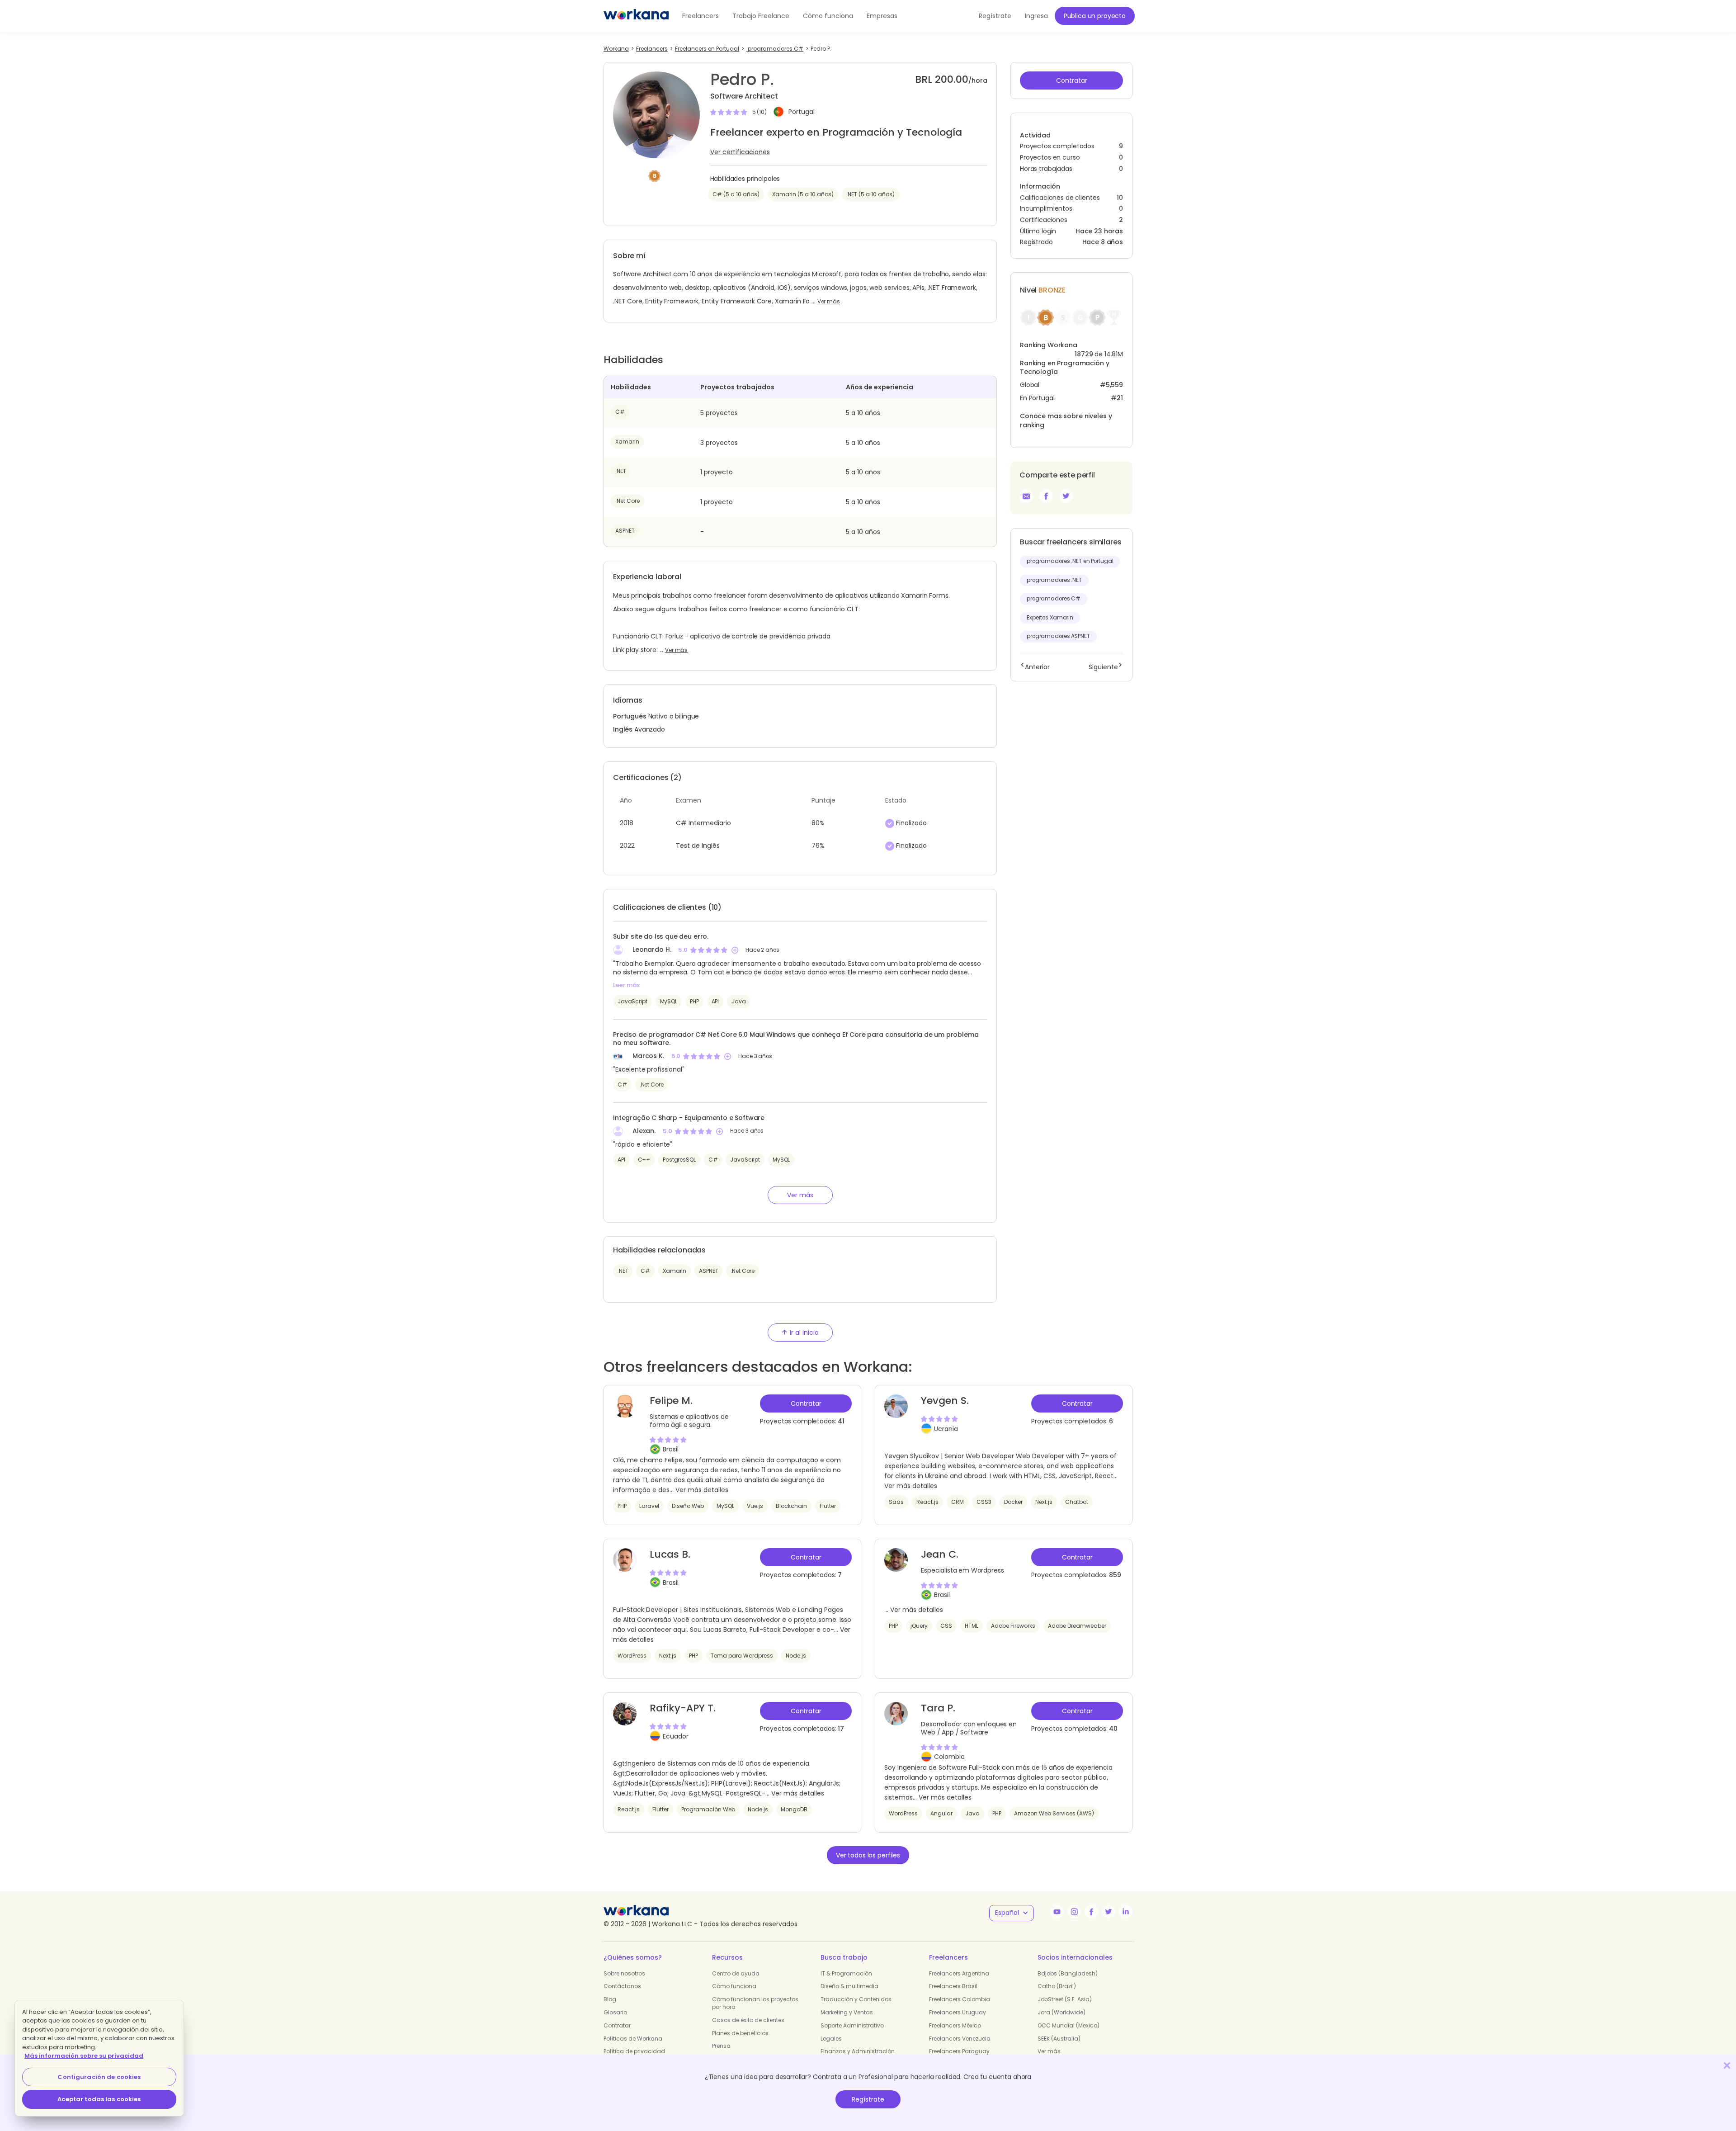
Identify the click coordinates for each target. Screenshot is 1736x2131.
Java (738, 1001)
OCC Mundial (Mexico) (1068, 2025)
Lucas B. (670, 1554)
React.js (927, 1502)
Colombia (949, 1757)
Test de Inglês (698, 846)
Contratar (617, 2025)
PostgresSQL (679, 1160)
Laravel (649, 1506)
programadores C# (1054, 599)
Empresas (882, 16)
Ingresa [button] (1036, 16)
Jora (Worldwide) (1061, 2012)
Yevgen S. (945, 1401)
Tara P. (938, 1708)
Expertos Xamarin (1050, 618)
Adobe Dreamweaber (1077, 1626)
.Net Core (627, 501)
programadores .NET (1054, 580)
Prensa (721, 2046)
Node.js (796, 1656)
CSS (946, 1626)
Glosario (615, 2012)
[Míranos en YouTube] (1057, 1912)
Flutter (828, 1506)
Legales (831, 2039)
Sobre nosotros (624, 1973)
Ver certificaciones (740, 152)
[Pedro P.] (1046, 496)
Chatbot (1077, 1502)
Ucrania (946, 1429)
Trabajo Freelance (761, 16)
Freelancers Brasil (953, 1986)
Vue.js (755, 1506)
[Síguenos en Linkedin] (1126, 1912)
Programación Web (708, 1809)
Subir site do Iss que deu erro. (661, 936)
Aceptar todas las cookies (99, 2099)
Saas (896, 1502)
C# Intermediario (703, 823)
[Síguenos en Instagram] (1074, 1912)
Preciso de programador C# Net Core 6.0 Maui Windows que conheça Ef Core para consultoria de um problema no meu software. (796, 1039)
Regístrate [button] (995, 16)
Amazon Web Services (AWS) (1054, 1813)
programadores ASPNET (1058, 636)
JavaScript (632, 1001)
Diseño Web (688, 1506)
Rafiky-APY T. (683, 1708)
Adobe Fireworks (1013, 1626)
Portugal (802, 112)
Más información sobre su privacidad (84, 2056)
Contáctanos (622, 1986)
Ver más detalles (702, 1490)
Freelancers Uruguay (958, 2012)
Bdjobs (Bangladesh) (1068, 1973)
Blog (610, 1999)
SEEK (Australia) (1059, 2039)
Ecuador (676, 1736)
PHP (694, 1001)
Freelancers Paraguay (959, 2051)
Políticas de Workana (633, 2039)
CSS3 (984, 1502)
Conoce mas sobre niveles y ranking (1066, 421)
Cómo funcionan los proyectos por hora (755, 2003)
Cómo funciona (828, 16)
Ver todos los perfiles (868, 1855)
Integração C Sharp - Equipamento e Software (689, 1118)
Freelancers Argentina (959, 1973)
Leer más (626, 985)
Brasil (671, 1449)
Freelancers (701, 16)
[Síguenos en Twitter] (1109, 1912)
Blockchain (791, 1506)
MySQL (669, 1001)
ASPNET (625, 531)
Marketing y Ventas (847, 2012)
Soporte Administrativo (852, 2025)
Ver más (829, 302)
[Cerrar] (1727, 2065)
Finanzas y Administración (858, 2051)
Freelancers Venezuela (960, 2039)
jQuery (919, 1626)
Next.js (1044, 1502)
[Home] (636, 16)
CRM (958, 1502)
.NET (621, 471)
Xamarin (627, 442)
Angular (941, 1813)
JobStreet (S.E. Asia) (1065, 1999)
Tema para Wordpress (742, 1656)
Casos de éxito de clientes (748, 2020)
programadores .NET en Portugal (1070, 561)
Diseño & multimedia (849, 1986)
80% (818, 823)
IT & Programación (846, 1973)
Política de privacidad (634, 2051)
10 (1120, 198)
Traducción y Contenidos (856, 1999)
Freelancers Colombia (960, 1999)
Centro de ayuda (736, 1973)
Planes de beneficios (740, 2033)
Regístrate (868, 2099)
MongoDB (794, 1809)
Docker (1013, 1502)
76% (818, 846)
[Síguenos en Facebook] (1091, 1912)
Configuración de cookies (99, 2077)
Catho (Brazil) (1057, 1986)
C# (620, 412)
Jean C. (940, 1554)
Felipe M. (671, 1401)
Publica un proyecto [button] (1095, 16)
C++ (644, 1160)
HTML (972, 1626)
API (715, 1001)
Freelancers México (955, 2025)
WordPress (632, 1656)
